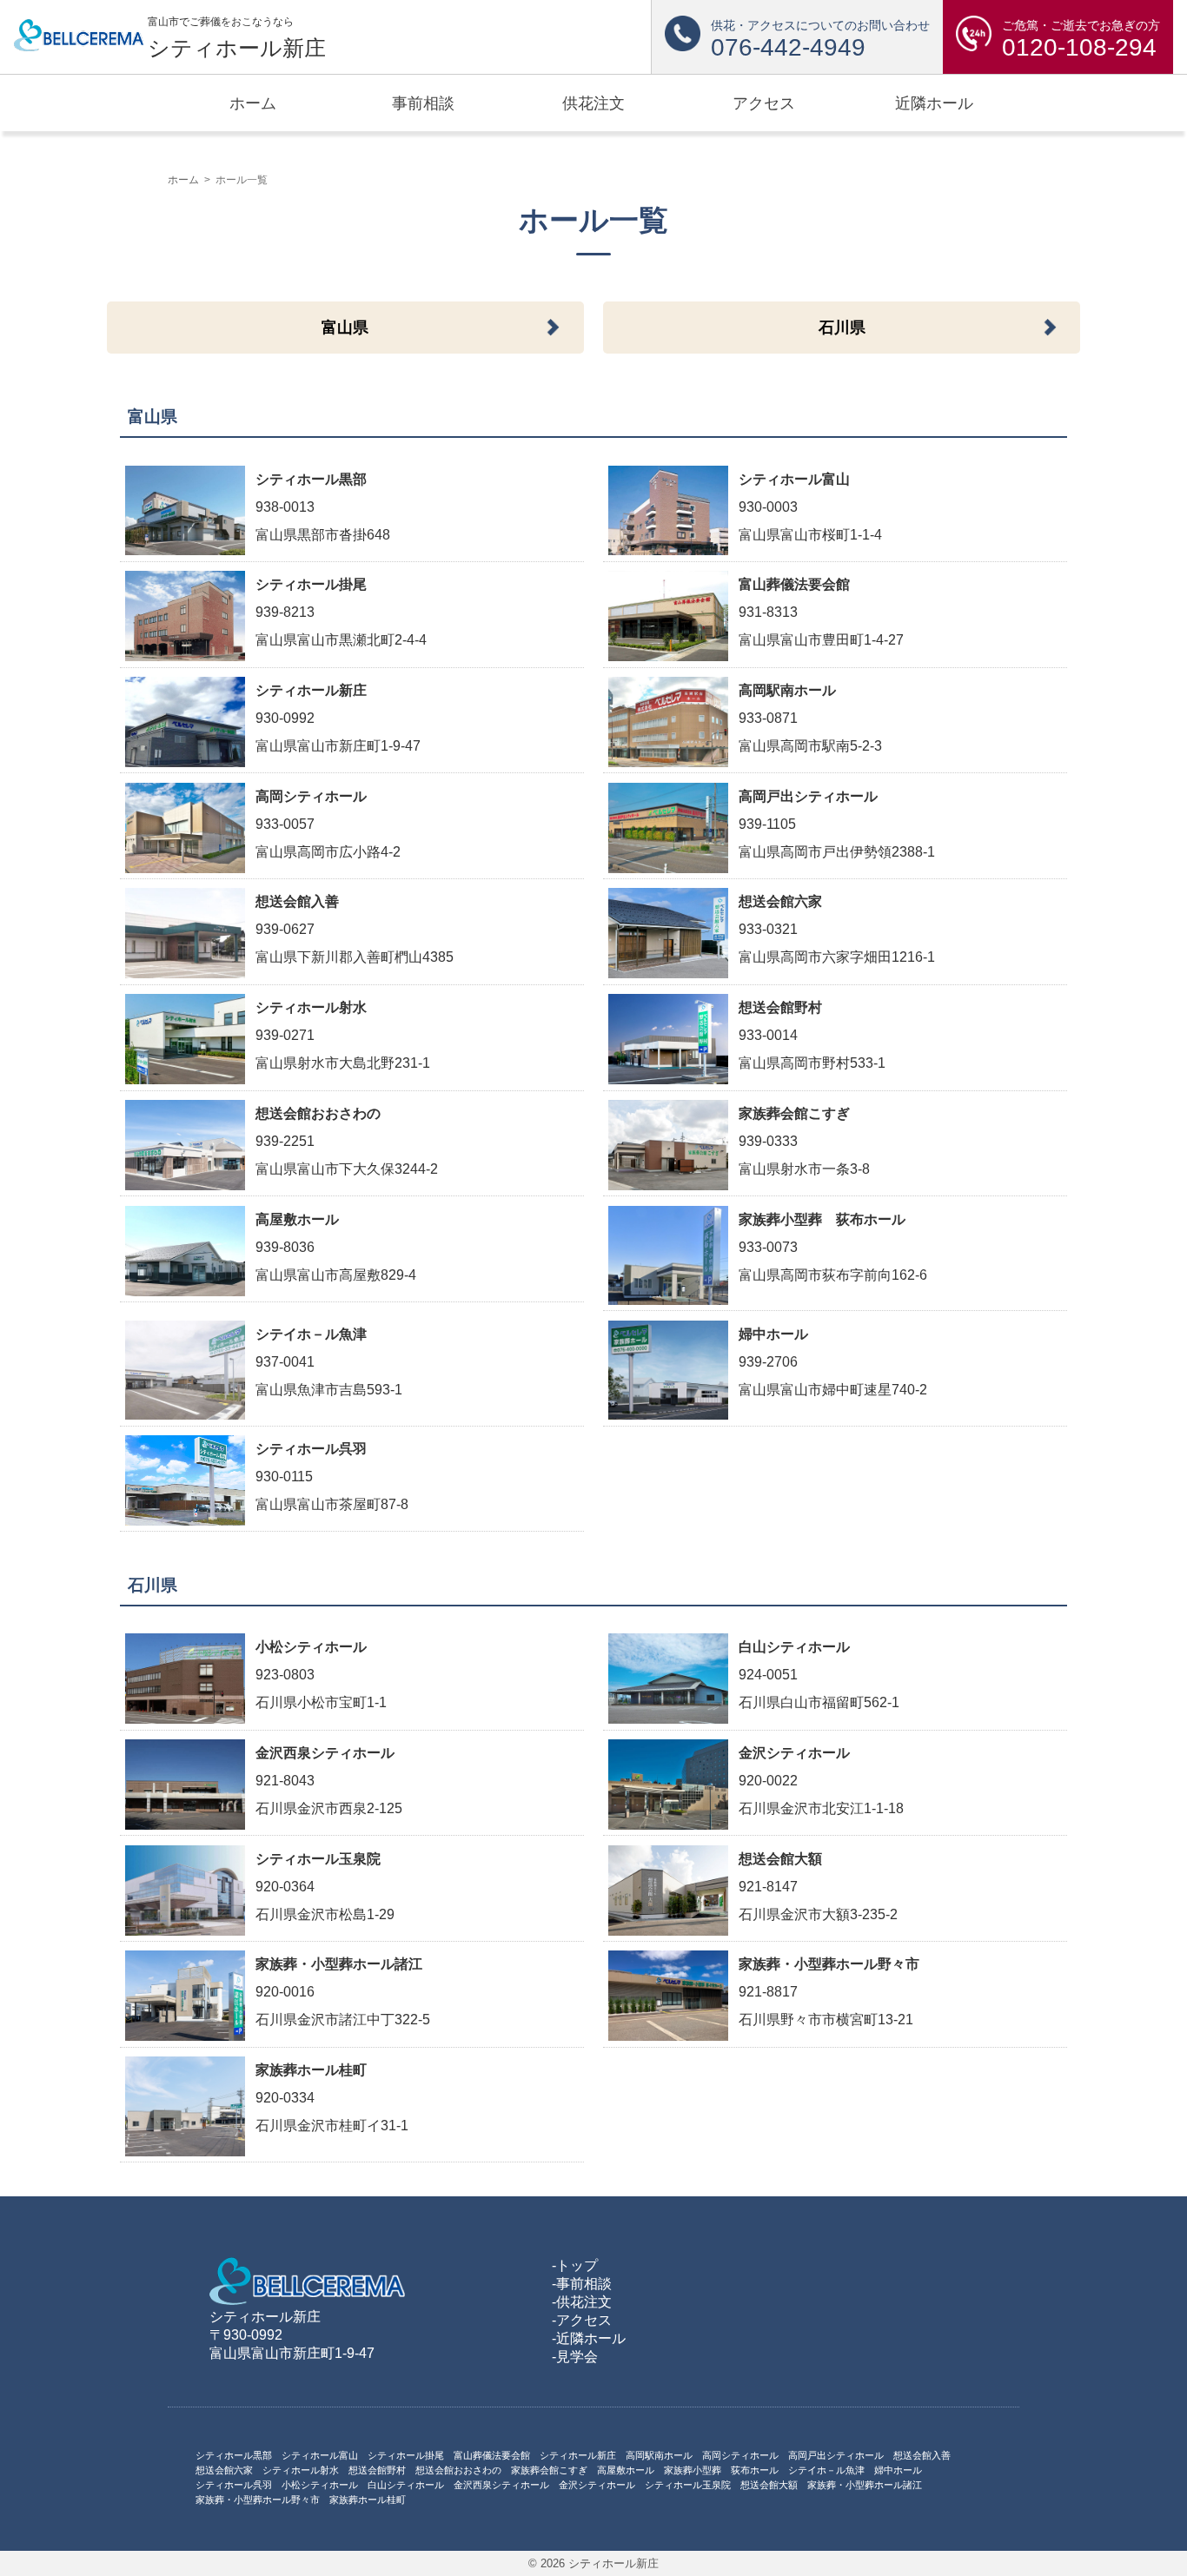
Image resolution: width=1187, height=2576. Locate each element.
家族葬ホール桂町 (368, 2500)
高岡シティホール (740, 2455)
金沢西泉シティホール (501, 2485)
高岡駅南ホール (659, 2455)
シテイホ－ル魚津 (826, 2470)
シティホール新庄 (578, 2455)
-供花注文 (582, 2302)
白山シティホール (406, 2485)
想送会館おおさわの (458, 2470)
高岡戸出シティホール (836, 2455)
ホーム (183, 180)
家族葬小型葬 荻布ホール (721, 2470)
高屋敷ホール (626, 2470)
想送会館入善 (922, 2455)
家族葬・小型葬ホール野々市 (258, 2500)
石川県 (842, 328)
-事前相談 (582, 2284)
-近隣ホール (589, 2338)
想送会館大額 (769, 2485)
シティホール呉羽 (234, 2485)
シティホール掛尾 (406, 2455)
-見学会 (575, 2357)
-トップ (575, 2265)
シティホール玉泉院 (688, 2485)
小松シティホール (320, 2485)
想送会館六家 (224, 2470)
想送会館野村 (377, 2470)
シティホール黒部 (234, 2455)
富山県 (345, 328)
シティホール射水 (301, 2470)
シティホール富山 (320, 2455)
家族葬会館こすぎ (549, 2470)
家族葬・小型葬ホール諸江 (865, 2485)
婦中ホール (898, 2470)
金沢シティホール (597, 2485)
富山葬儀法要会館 (492, 2455)
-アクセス (582, 2320)
